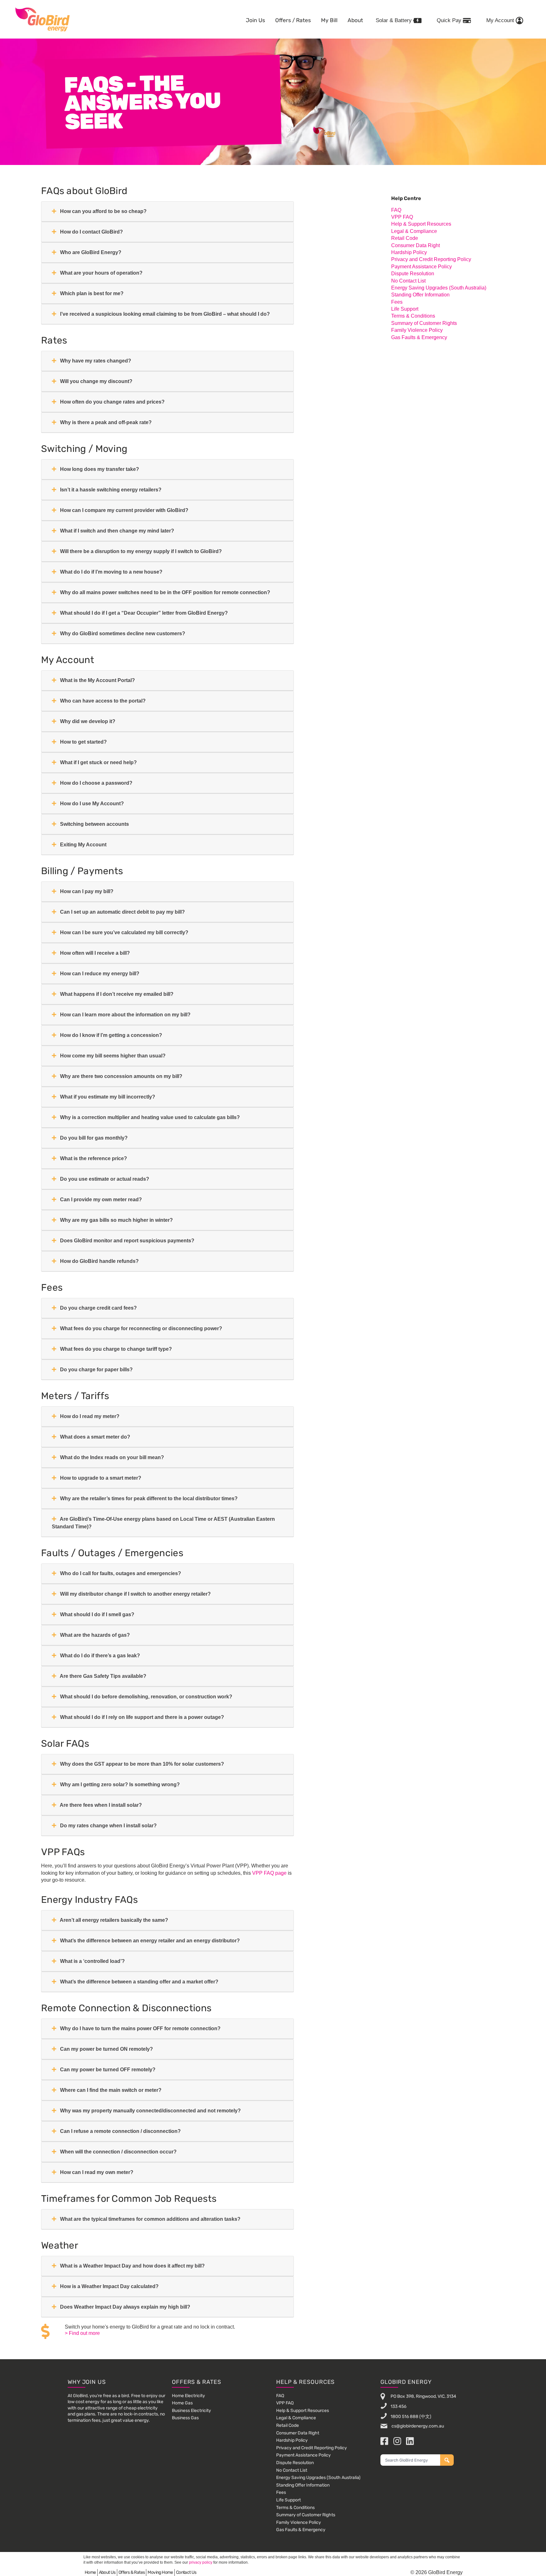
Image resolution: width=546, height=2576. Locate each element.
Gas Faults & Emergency (419, 337)
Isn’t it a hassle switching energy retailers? (110, 490)
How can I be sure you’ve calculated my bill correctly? (124, 932)
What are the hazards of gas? (94, 1635)
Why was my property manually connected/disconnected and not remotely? (150, 2111)
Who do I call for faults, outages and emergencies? (120, 1573)
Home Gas (182, 2403)
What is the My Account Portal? (97, 680)
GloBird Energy (42, 19)
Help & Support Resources (421, 224)
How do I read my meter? (89, 1416)
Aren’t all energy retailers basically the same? (113, 1920)
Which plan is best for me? (91, 293)
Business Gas (185, 2418)
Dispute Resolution (413, 274)
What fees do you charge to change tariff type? (115, 1349)
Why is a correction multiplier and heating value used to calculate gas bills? (149, 1117)
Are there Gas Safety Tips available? (103, 1676)
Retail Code (405, 238)
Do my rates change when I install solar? (108, 1826)
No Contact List (408, 281)
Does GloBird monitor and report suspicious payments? (127, 1241)
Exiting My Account (83, 845)
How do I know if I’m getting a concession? (110, 1035)
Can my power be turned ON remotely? (106, 2049)
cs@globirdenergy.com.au (417, 2426)
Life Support (405, 309)
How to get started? (83, 742)
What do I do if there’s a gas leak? (99, 1656)
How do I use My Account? (91, 804)
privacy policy (201, 2562)
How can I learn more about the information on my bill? (125, 1015)
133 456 (398, 2406)
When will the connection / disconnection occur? (118, 2152)
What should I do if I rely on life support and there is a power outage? (141, 1717)
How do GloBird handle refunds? (99, 1261)
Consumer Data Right (416, 245)
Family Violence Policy (417, 330)
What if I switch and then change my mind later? (116, 531)
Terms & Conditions (413, 316)
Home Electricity (188, 2396)
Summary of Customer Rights (424, 323)
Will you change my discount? (96, 381)
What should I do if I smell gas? (97, 1614)
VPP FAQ (402, 217)
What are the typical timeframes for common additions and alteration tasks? (150, 2219)
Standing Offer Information (420, 295)
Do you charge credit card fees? (98, 1308)
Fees (397, 302)
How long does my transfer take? (99, 469)
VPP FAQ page (269, 1873)
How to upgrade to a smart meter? (100, 1478)
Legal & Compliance (414, 231)
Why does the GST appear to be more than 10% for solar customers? (141, 1764)
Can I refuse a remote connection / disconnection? (120, 2131)
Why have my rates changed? (95, 361)
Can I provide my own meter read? (100, 1200)
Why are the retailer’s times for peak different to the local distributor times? (148, 1498)
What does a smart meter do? (94, 1437)
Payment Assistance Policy (422, 267)
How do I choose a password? (96, 783)
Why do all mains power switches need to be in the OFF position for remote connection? (164, 592)
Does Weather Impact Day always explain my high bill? (124, 2307)
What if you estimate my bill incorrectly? (107, 1097)
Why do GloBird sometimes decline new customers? (122, 633)
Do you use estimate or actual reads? (104, 1179)
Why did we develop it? (87, 721)
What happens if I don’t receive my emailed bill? (116, 994)
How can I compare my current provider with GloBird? (124, 510)
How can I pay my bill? (86, 891)
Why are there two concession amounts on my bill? (121, 1076)
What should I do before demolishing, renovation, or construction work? (146, 1697)
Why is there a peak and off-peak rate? (105, 422)
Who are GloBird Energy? (90, 252)
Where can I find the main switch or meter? (110, 2090)
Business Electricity (191, 2411)
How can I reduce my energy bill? (99, 974)
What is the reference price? (93, 1158)
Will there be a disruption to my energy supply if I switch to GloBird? (140, 551)
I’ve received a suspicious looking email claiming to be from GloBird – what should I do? (164, 314)
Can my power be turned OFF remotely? (107, 2070)
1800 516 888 (404, 2416)
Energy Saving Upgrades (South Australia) (439, 288)
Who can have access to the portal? (102, 701)
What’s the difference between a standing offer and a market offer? (139, 1982)
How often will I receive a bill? (94, 953)
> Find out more (82, 2333)
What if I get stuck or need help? (98, 762)
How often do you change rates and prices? (112, 402)
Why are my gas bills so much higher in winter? (116, 1220)
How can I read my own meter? (96, 2172)
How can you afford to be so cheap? (103, 211)
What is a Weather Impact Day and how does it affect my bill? (132, 2266)
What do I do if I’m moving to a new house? (111, 572)
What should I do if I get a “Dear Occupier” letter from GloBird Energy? (143, 613)
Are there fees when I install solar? (100, 1805)
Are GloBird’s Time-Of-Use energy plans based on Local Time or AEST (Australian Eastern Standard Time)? (163, 1523)
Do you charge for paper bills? (96, 1370)
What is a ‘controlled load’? (92, 1961)
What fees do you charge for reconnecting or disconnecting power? (140, 1328)
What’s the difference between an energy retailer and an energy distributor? (149, 1941)
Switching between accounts (94, 824)
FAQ (396, 210)
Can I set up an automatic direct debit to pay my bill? (122, 912)
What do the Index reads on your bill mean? (111, 1457)
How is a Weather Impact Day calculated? (109, 2286)
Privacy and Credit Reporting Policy (431, 259)
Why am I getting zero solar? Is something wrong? (119, 1784)
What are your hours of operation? (101, 273)
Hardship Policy (409, 252)
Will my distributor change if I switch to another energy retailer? (135, 1594)
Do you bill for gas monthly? (93, 1138)
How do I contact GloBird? (91, 232)
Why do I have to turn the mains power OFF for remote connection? (140, 2028)
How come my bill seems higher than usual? (112, 1056)
